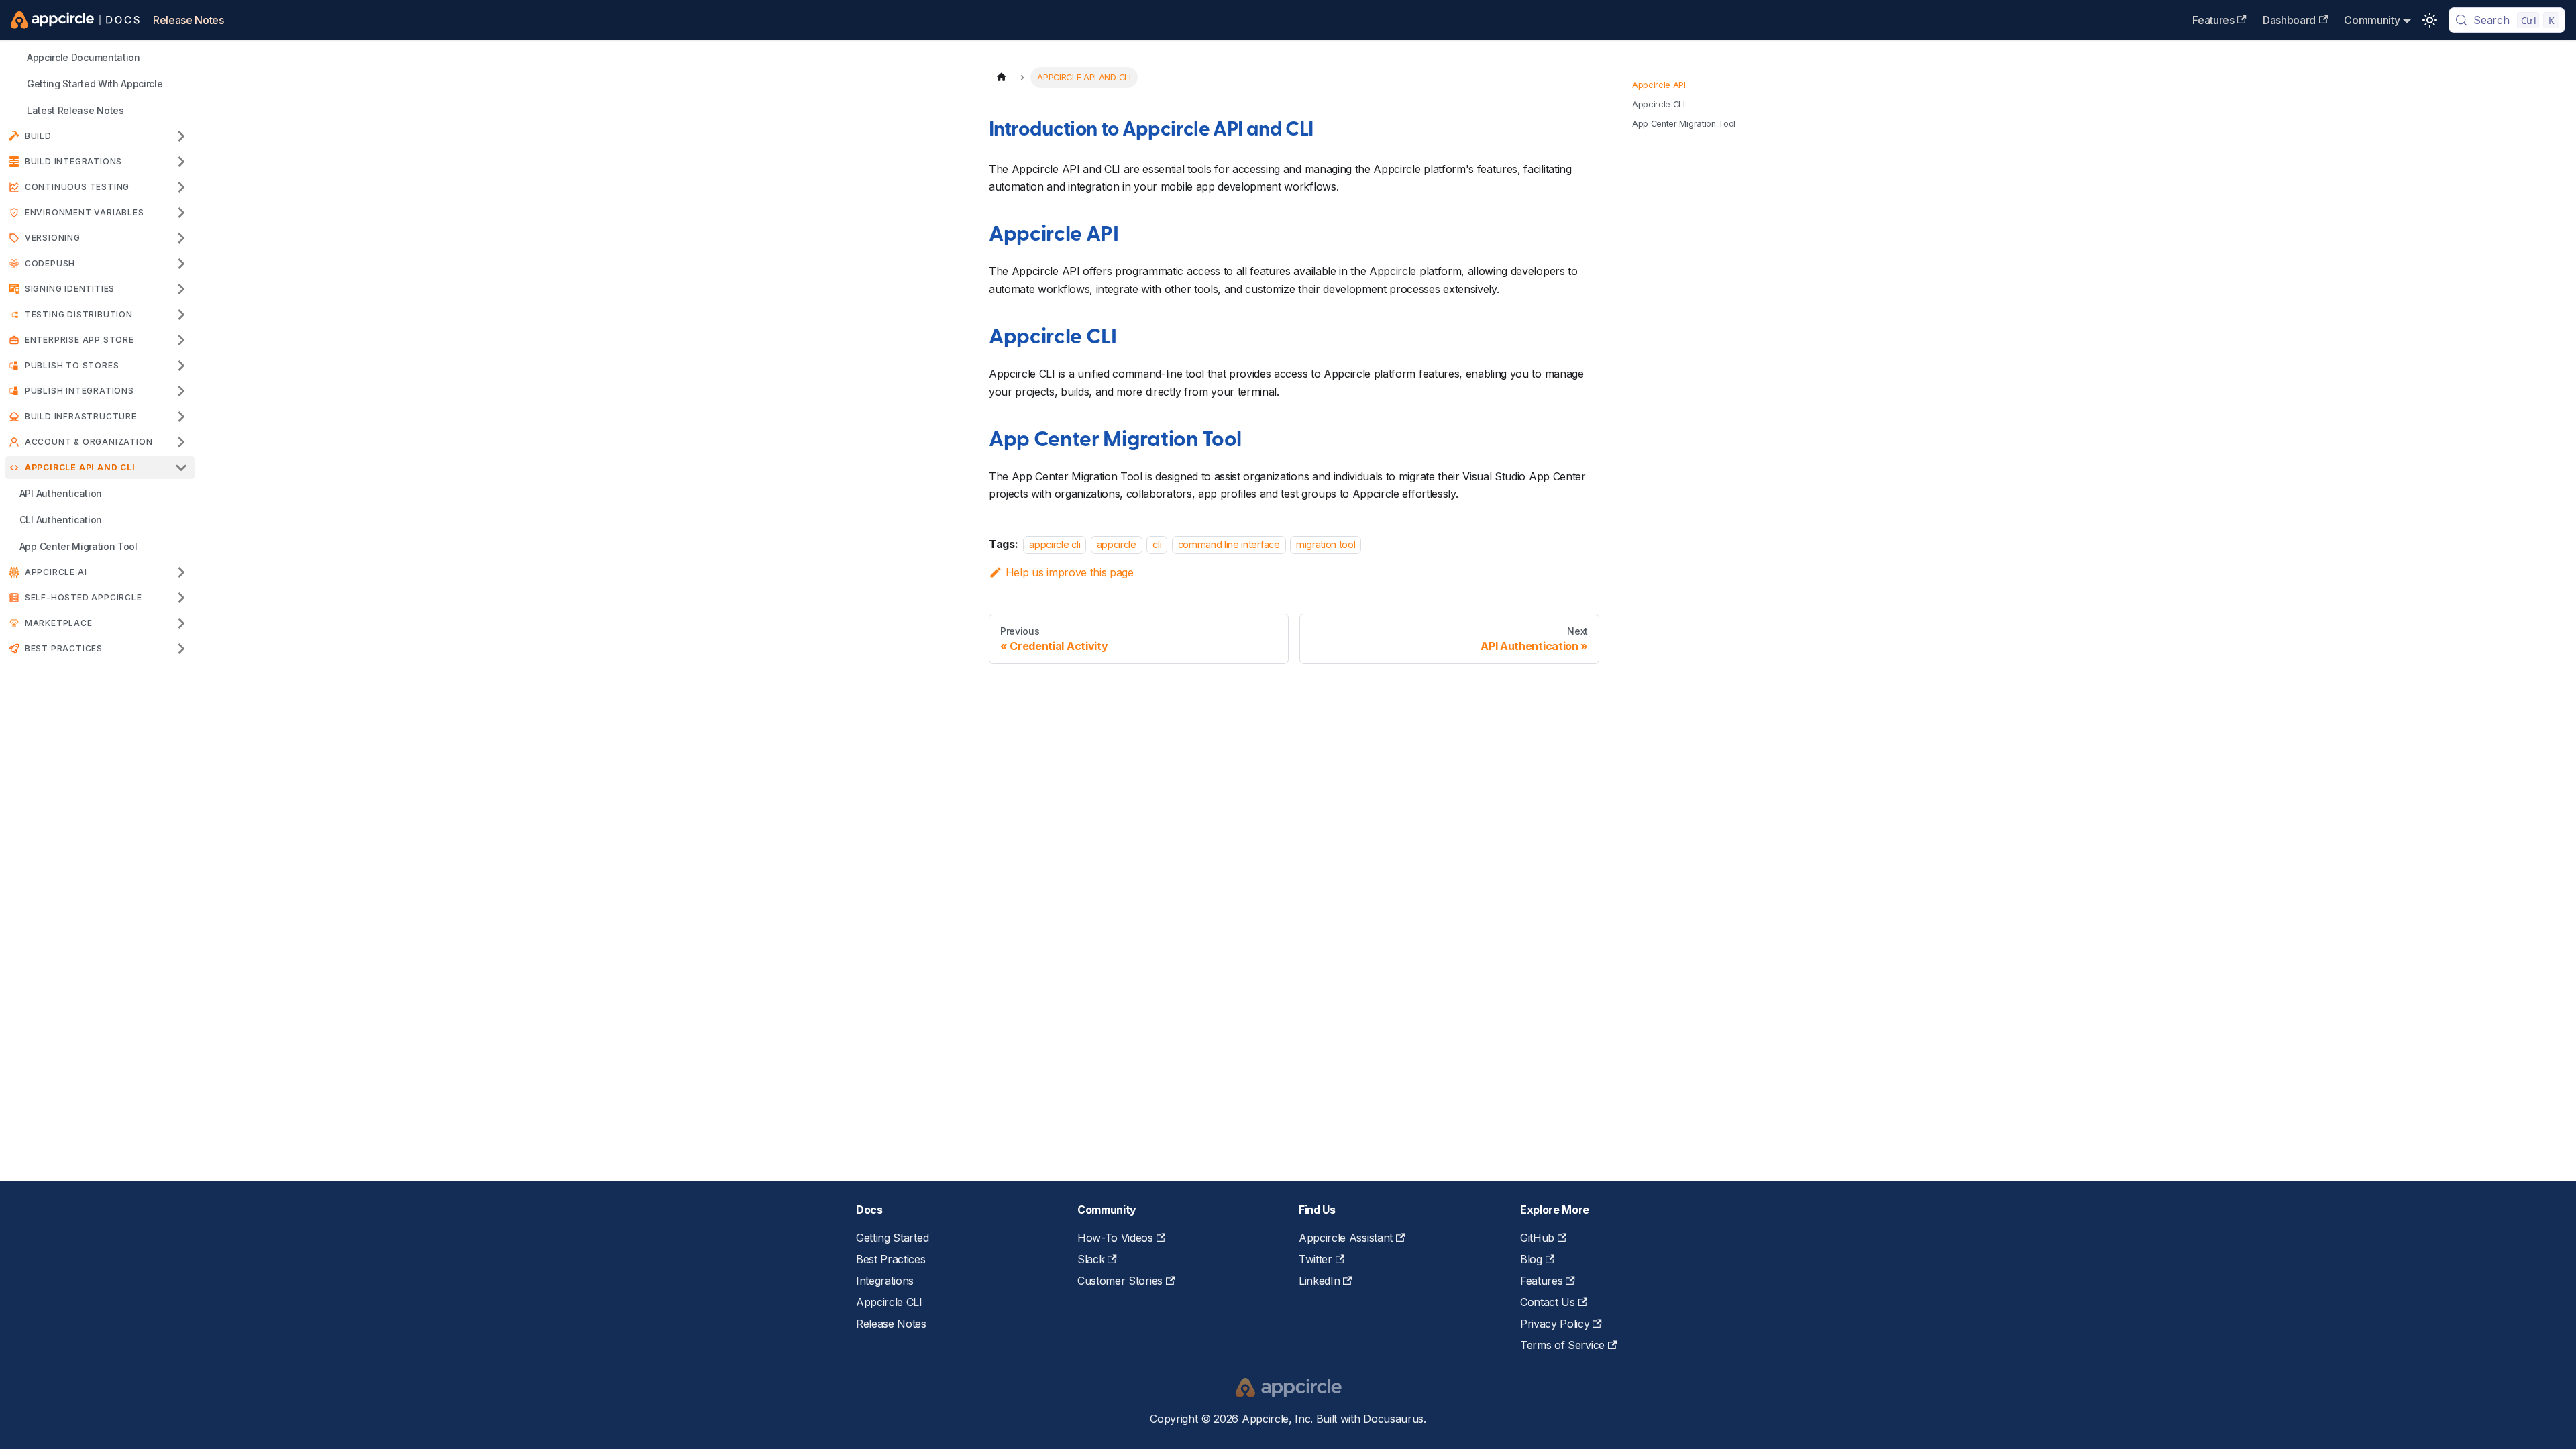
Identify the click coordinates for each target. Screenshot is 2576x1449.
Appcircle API (1054, 235)
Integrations (885, 1281)
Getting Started (892, 1238)
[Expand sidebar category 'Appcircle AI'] (181, 572)
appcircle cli (1055, 544)
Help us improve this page (1070, 572)
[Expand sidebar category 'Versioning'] (181, 238)
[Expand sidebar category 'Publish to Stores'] (181, 366)
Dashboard (2289, 20)
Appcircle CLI (1053, 338)
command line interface (1229, 544)
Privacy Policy (1555, 1324)
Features (2213, 20)
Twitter (1316, 1259)
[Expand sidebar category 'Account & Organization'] (181, 442)
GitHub (1537, 1238)
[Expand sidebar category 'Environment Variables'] (181, 213)
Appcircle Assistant (1346, 1238)
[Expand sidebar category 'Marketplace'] (181, 623)
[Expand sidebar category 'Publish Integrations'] (181, 391)
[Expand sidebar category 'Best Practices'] (181, 649)
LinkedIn (1319, 1281)
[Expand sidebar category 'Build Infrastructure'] (181, 417)
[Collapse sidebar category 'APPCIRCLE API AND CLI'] (181, 468)
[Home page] (1002, 77)
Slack (1091, 1259)
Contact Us (1548, 1302)
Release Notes (189, 20)
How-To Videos (1115, 1238)
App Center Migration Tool (1115, 441)
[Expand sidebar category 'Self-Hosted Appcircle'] (181, 598)
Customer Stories (1120, 1281)
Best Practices (891, 1259)
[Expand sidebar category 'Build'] (181, 136)
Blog (1531, 1259)
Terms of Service (1562, 1345)
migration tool (1326, 544)
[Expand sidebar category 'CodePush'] (181, 264)
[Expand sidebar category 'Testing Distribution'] (181, 315)
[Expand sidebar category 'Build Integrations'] (181, 162)
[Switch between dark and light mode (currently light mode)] (2430, 20)
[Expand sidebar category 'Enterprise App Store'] (181, 340)
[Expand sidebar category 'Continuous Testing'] (181, 187)
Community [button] (2372, 20)
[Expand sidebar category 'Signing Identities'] (181, 289)
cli (1157, 544)
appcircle (1117, 544)
